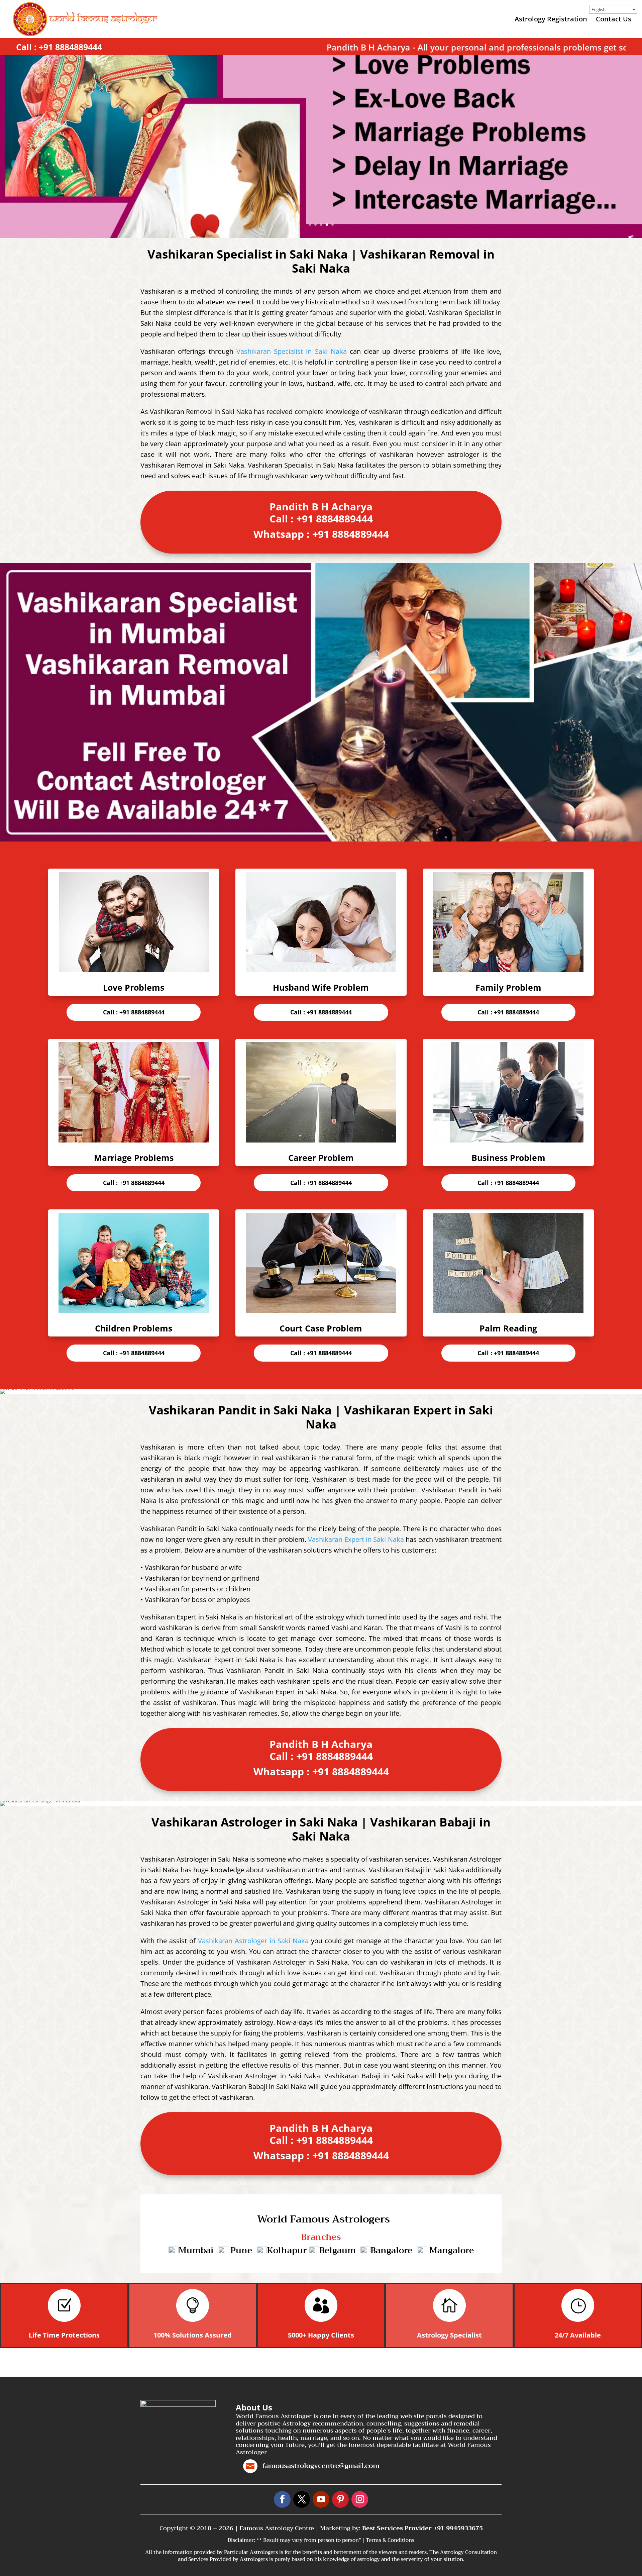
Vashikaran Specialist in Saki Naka (292, 351)
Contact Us (614, 20)
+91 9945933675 (458, 2528)
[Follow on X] (302, 2499)
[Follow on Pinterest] (340, 2499)
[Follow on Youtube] (321, 2499)
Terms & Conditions (390, 2540)
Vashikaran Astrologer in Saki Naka (253, 1941)
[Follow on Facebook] (282, 2499)
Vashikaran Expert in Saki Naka (356, 1539)
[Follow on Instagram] (360, 2499)
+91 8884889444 (70, 47)
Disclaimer (241, 2540)
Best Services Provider (398, 2528)
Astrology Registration (551, 20)
